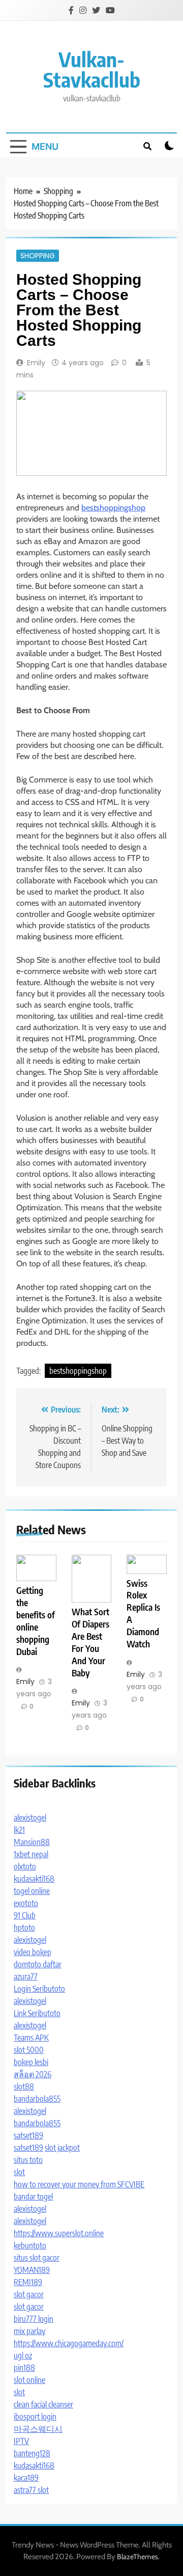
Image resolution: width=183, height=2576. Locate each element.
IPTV (21, 2441)
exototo (26, 1903)
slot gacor (29, 2294)
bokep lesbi (31, 2062)
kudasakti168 (34, 1879)
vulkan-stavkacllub (92, 69)
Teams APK (31, 2038)
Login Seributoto (39, 1989)
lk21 (19, 1830)
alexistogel (30, 1818)
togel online (32, 1891)
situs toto (28, 2160)
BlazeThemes (138, 2557)
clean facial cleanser (43, 2404)
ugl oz (23, 2355)
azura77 (26, 1976)
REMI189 (28, 2282)
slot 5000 (29, 2050)
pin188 (24, 2368)
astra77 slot (31, 2490)
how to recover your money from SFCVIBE (79, 2184)
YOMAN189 (32, 2270)
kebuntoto (30, 2245)
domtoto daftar (38, 1964)
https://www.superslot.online (59, 2233)
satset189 (28, 2135)
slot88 (24, 2086)
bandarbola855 (37, 2099)
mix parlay (29, 2331)
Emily (36, 363)
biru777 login (34, 2319)
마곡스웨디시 (38, 2429)
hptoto (24, 1928)
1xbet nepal (31, 1854)
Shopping (38, 256)
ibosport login (35, 2417)
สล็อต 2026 (33, 2074)
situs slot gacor (37, 2258)
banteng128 (32, 2453)
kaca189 (26, 2478)
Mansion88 (32, 1842)
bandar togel (33, 2197)
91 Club (25, 1915)
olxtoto (25, 1866)
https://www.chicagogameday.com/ (69, 2343)
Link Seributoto (37, 2013)
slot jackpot (62, 2148)
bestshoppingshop (113, 508)
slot (19, 2172)
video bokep (33, 1952)
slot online (29, 2380)
